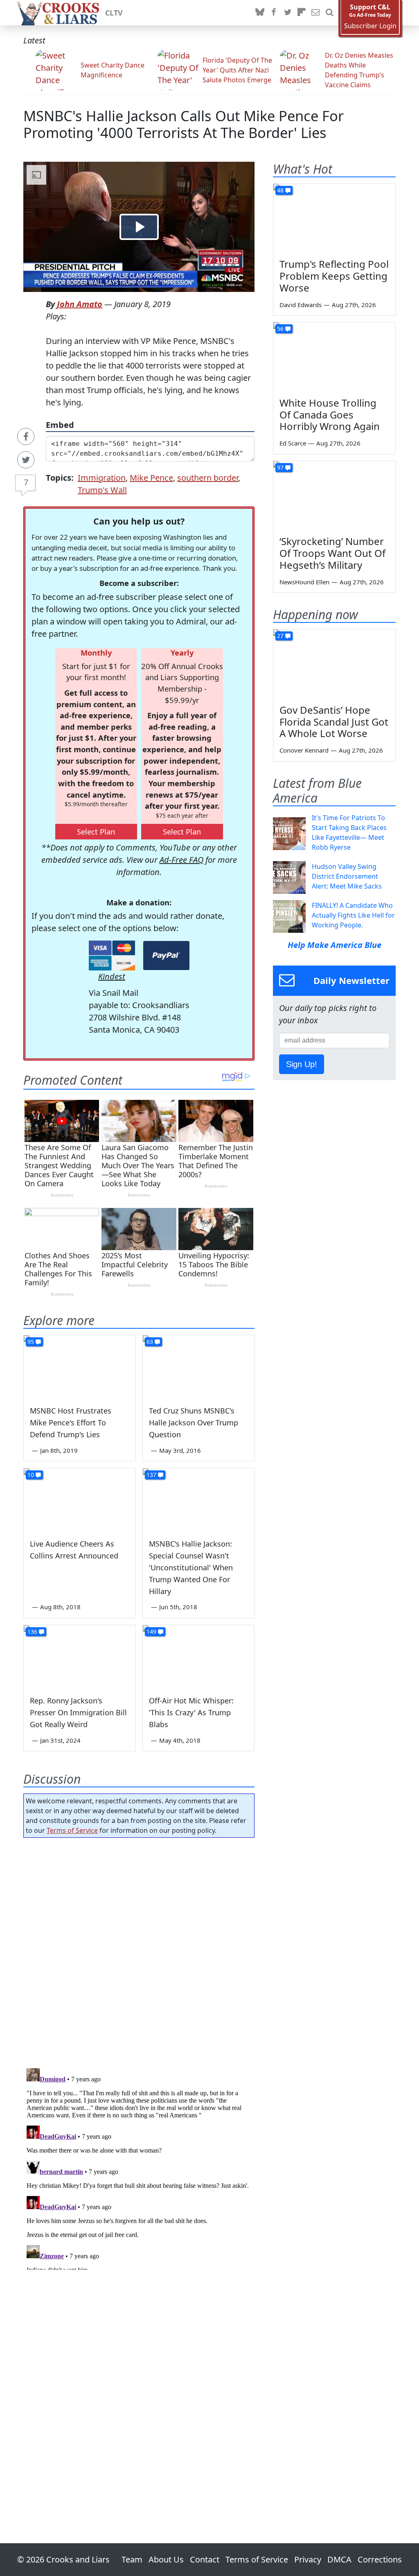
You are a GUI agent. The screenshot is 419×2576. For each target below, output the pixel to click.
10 (31, 1475)
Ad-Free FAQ (181, 860)
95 (31, 1342)
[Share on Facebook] (26, 436)
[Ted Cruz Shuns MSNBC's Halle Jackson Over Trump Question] (199, 1367)
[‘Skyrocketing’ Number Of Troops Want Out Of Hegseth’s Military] (334, 495)
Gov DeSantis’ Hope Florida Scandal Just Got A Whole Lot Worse (334, 722)
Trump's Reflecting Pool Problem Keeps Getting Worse (334, 276)
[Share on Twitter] (26, 460)
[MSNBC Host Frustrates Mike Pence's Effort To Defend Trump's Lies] (80, 1367)
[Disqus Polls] (139, 1950)
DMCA (339, 2559)
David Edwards (301, 305)
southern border (208, 478)
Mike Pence (151, 478)
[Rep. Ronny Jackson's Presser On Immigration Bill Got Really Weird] (80, 1657)
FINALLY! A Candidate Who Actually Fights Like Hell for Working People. (353, 915)
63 (150, 1342)
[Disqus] (139, 2167)
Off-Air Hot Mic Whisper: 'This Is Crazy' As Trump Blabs (191, 1712)
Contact (205, 2559)
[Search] (329, 13)
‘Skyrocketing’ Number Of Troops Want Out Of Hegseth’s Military (332, 553)
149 (151, 1632)
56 (280, 329)
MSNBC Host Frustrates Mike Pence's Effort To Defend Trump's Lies (71, 1423)
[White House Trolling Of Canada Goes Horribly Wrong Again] (334, 357)
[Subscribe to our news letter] (315, 13)
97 (280, 467)
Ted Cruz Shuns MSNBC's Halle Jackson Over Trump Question (194, 1423)
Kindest (112, 976)
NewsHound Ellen (304, 582)
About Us (166, 2559)
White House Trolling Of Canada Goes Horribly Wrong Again (330, 415)
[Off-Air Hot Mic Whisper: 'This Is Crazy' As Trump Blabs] (199, 1657)
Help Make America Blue (335, 945)
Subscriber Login (370, 26)
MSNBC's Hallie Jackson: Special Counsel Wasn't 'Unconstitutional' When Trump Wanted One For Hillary (191, 1567)
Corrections (380, 2559)
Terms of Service (72, 1830)
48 (280, 190)
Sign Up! (302, 1064)
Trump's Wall (102, 490)
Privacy (308, 2559)
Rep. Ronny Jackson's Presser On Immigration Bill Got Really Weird (78, 1712)
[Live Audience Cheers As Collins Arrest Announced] (80, 1500)
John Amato (80, 304)
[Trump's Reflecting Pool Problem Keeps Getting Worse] (334, 218)
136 (32, 1632)
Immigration (102, 478)
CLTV (114, 13)
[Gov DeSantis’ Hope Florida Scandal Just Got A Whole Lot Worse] (334, 664)
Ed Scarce (293, 443)
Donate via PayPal (166, 956)
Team (132, 2559)
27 (280, 636)
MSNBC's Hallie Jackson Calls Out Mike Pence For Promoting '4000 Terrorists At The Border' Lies (184, 124)
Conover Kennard (304, 750)
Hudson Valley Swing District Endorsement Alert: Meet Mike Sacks (347, 876)
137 (151, 1475)
